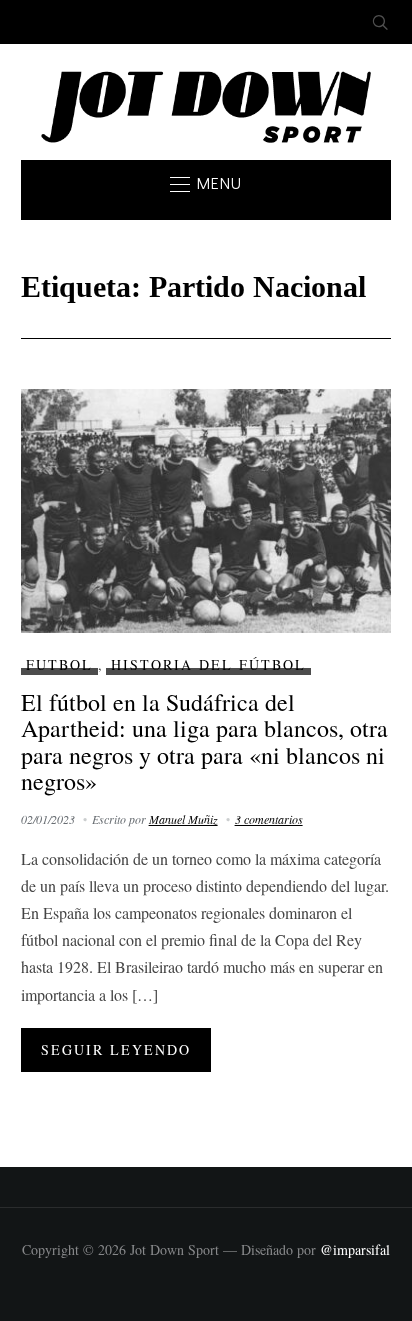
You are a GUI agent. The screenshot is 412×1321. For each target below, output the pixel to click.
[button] (206, 184)
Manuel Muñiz (183, 819)
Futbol (59, 664)
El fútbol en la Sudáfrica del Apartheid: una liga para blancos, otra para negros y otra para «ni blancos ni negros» (204, 741)
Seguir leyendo (116, 1049)
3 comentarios (269, 819)
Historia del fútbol (208, 664)
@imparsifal (355, 1249)
